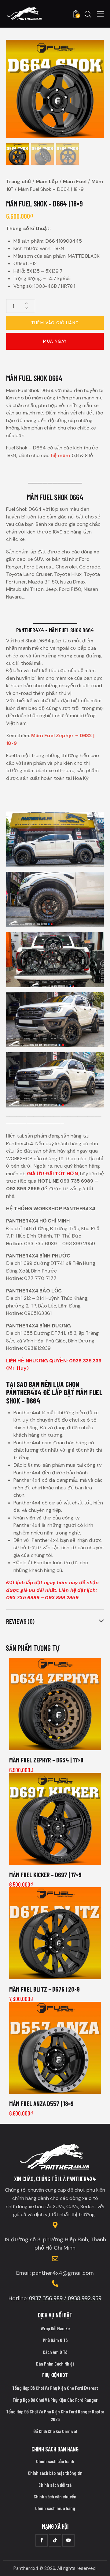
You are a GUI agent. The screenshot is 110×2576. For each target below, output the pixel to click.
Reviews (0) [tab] (20, 1621)
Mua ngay (55, 341)
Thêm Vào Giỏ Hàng (55, 323)
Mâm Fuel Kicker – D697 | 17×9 (45, 1875)
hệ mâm (61, 455)
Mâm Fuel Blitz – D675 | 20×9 (44, 1989)
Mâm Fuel (75, 181)
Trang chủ (18, 181)
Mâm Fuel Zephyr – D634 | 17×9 (46, 1760)
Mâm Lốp (47, 181)
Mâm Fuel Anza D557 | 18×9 (41, 2103)
